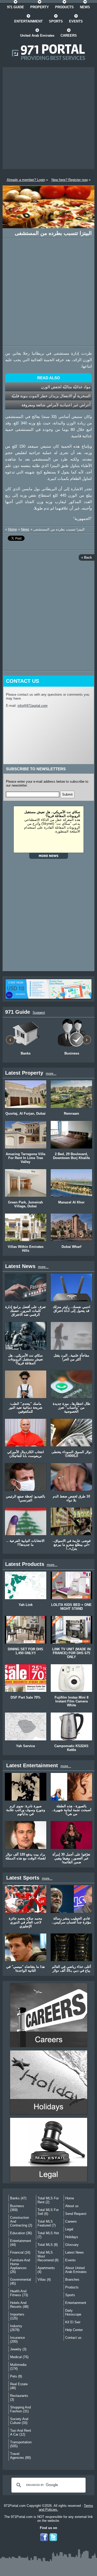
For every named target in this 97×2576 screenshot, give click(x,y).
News (25, 529)
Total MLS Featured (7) (47, 2223)
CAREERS (69, 35)
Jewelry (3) (18, 2349)
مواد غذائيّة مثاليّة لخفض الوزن (66, 387)
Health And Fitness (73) (19, 2293)
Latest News (74, 2252)
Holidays (72, 2237)
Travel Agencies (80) (20, 2456)
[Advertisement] (48, 118)
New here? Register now (70, 180)
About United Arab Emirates (76, 2270)
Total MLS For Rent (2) (48, 2200)
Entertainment (76, 2303)
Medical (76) (19, 2357)
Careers (71, 2221)
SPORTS (56, 21)
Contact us (73, 2338)
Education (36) (21, 2233)
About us (72, 2206)
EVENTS (76, 21)
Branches (72, 2280)
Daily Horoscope (73, 2312)
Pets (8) (16, 2376)
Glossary (72, 2245)
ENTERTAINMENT (28, 21)
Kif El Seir (73, 2322)
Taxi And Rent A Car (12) (21, 2432)
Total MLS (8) (48, 2245)
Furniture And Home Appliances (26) (20, 2266)
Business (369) (17, 2208)
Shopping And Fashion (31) (20, 2409)
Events (70, 2260)
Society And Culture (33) (19, 2421)
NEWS (85, 7)
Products (72, 2287)
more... (51, 1073)
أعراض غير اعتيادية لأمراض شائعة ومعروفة (56, 405)
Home (12, 529)
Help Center (74, 2330)
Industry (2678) (16, 2328)
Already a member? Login (26, 180)
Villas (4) (44, 2280)
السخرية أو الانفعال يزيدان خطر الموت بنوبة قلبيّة (51, 396)
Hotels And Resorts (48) (19, 2305)
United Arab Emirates (37, 35)
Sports (70, 2295)
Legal (69, 2229)
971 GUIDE (16, 7)
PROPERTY (40, 7)
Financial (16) (20, 2252)
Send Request (76, 2214)
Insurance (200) (17, 2340)
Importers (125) (17, 2316)
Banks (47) (18, 2198)
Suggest (39, 1013)
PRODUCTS (64, 7)
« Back (87, 557)
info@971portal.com (33, 706)
